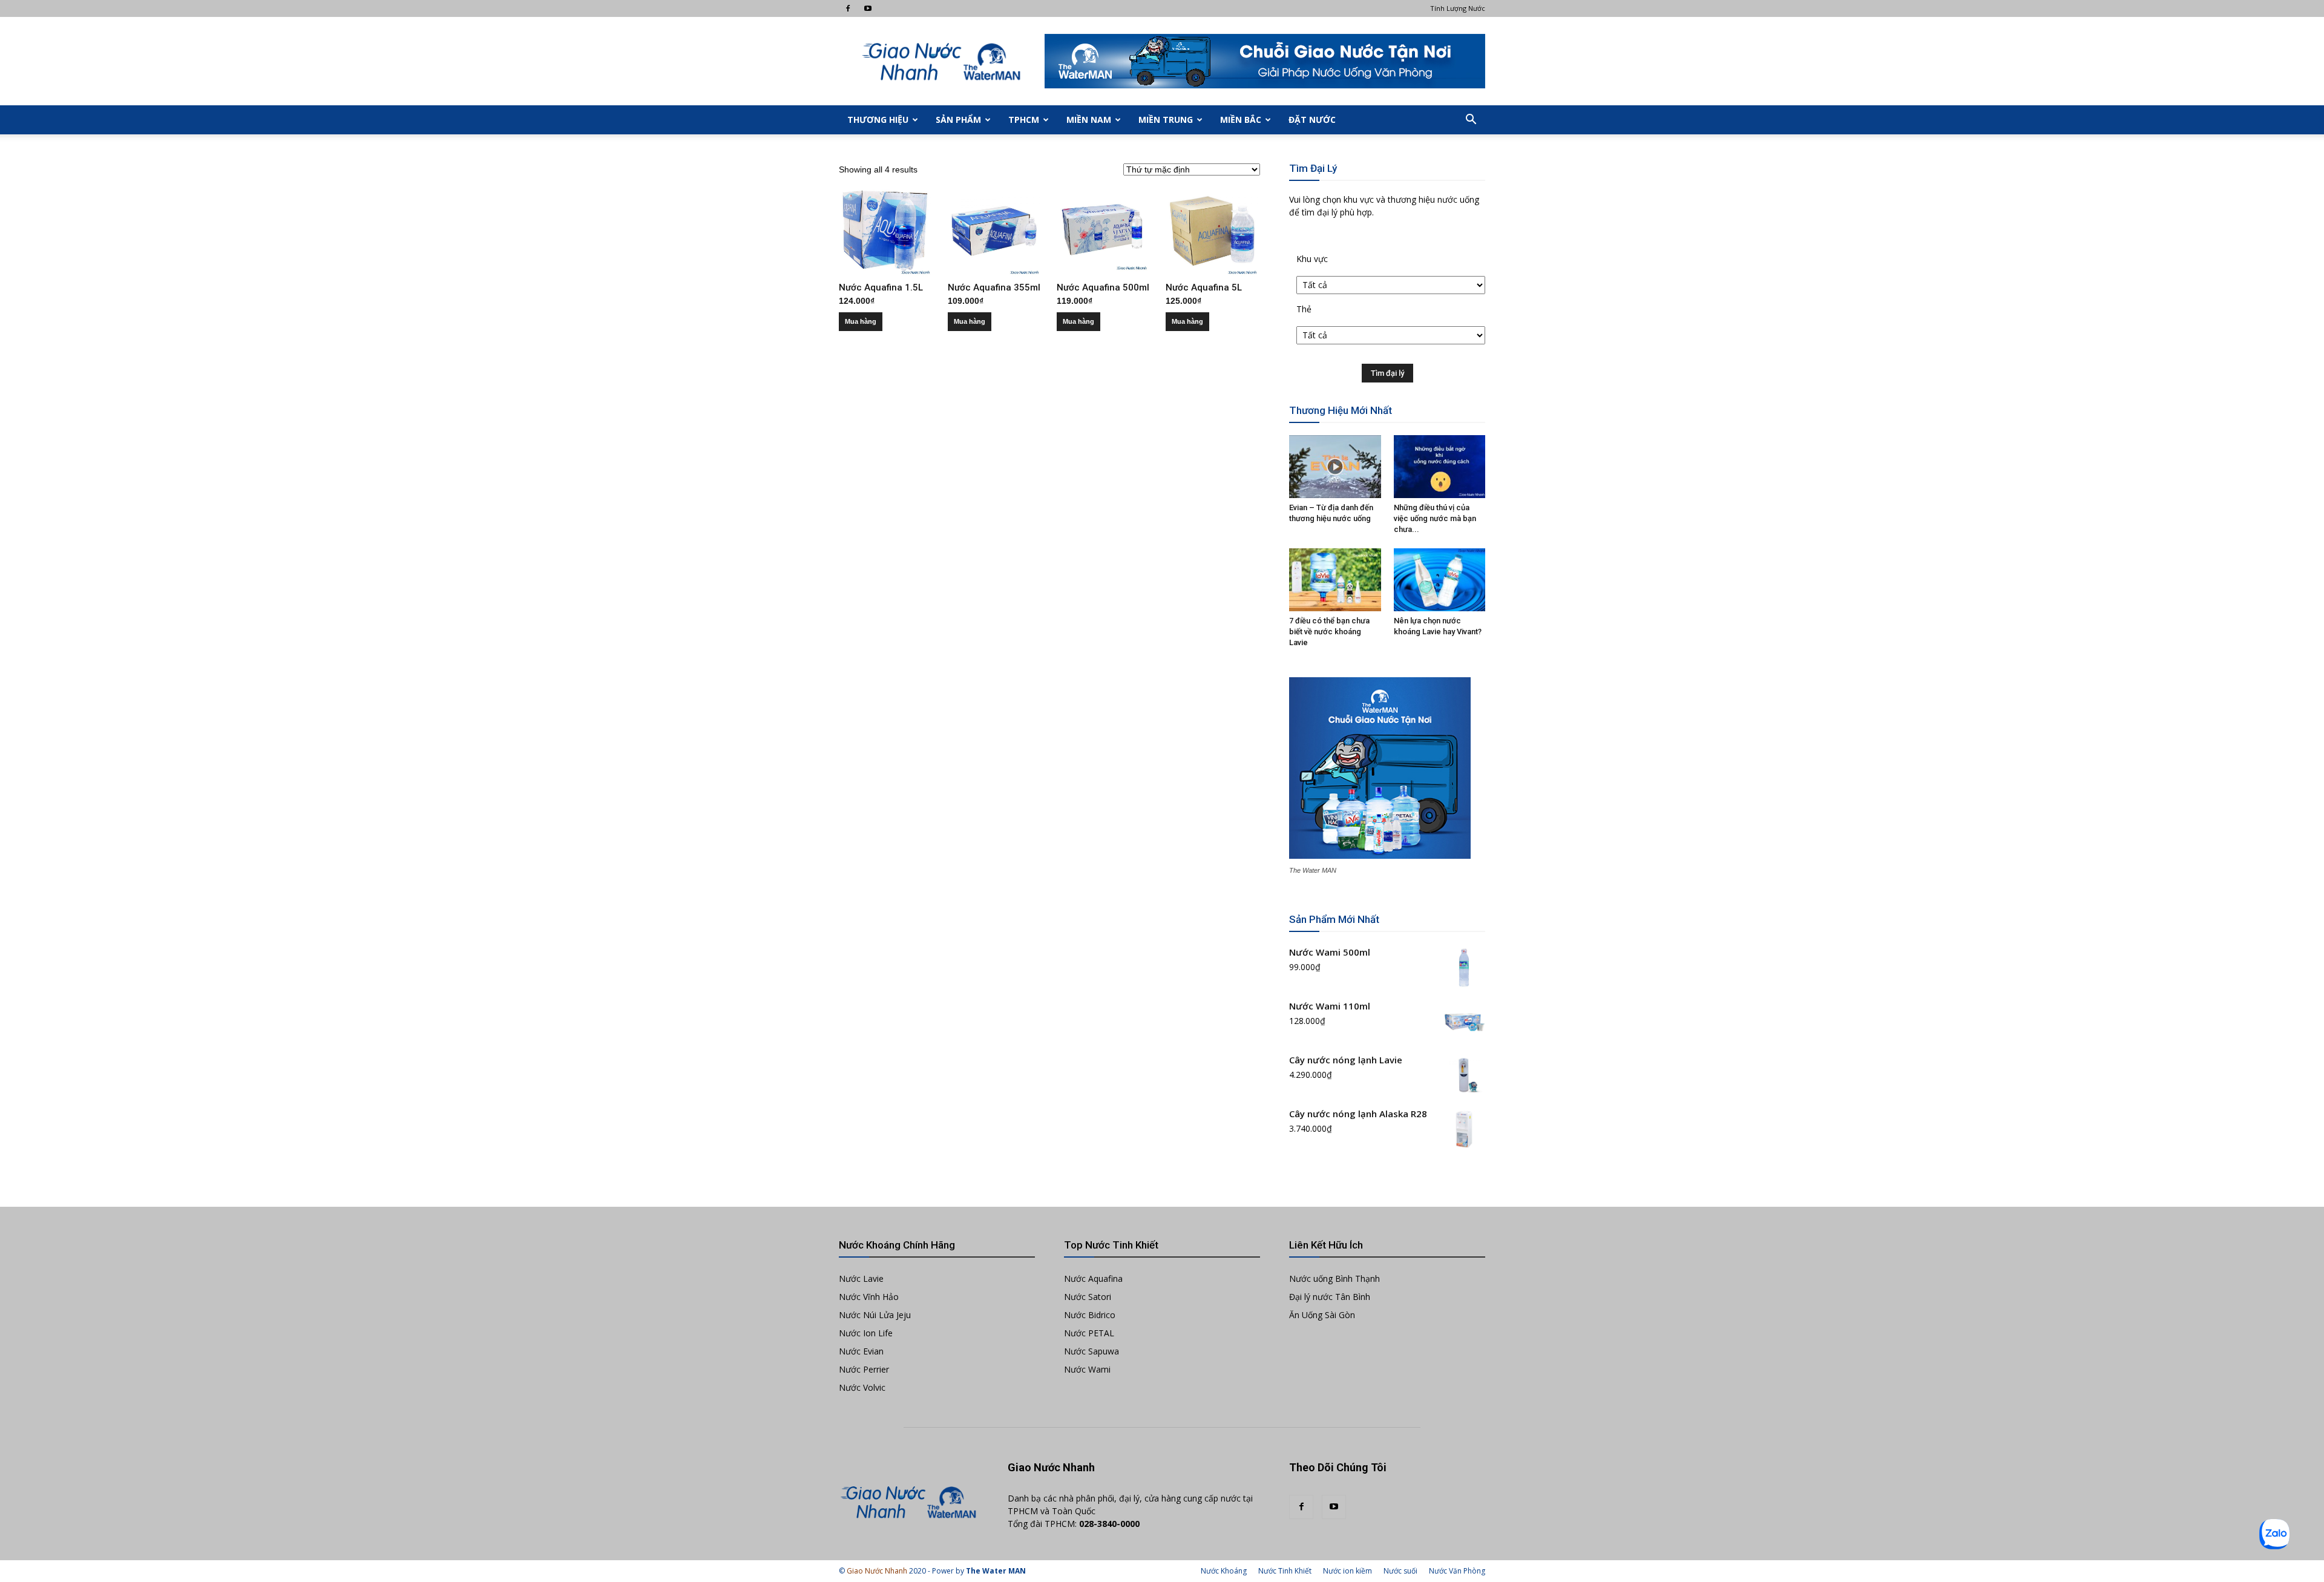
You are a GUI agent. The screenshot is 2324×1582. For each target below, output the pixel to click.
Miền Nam (1089, 120)
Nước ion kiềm (1347, 1571)
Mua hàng (861, 321)
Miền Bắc (1241, 120)
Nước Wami (1087, 1369)
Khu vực (1312, 259)
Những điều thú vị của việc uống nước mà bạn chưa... (1435, 518)
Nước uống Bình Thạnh (1334, 1278)
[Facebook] (848, 8)
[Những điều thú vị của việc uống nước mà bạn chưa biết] (1440, 467)
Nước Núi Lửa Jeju (875, 1315)
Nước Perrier (864, 1369)
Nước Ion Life (866, 1333)
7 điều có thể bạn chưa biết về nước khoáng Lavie (1329, 632)
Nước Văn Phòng (1457, 1571)
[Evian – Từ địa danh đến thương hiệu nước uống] (1335, 467)
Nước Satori (1088, 1297)
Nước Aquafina (1093, 1278)
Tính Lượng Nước (1458, 8)
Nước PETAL (1089, 1333)
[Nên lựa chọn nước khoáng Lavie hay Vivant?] (1440, 580)
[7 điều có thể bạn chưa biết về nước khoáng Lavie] (1335, 580)
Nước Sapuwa (1091, 1351)
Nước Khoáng (1224, 1571)
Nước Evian (861, 1351)
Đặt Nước (1312, 120)
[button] (1471, 120)
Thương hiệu (878, 120)
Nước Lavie (861, 1278)
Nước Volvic (862, 1387)
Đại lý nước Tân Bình (1330, 1297)
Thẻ (1304, 309)
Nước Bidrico (1090, 1315)
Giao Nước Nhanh (877, 1571)
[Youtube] (868, 8)
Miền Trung (1166, 120)
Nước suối (1400, 1571)
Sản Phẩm (958, 120)
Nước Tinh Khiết (1285, 1571)
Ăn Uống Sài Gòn (1322, 1315)
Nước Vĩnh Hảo (869, 1297)
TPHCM (1024, 120)
